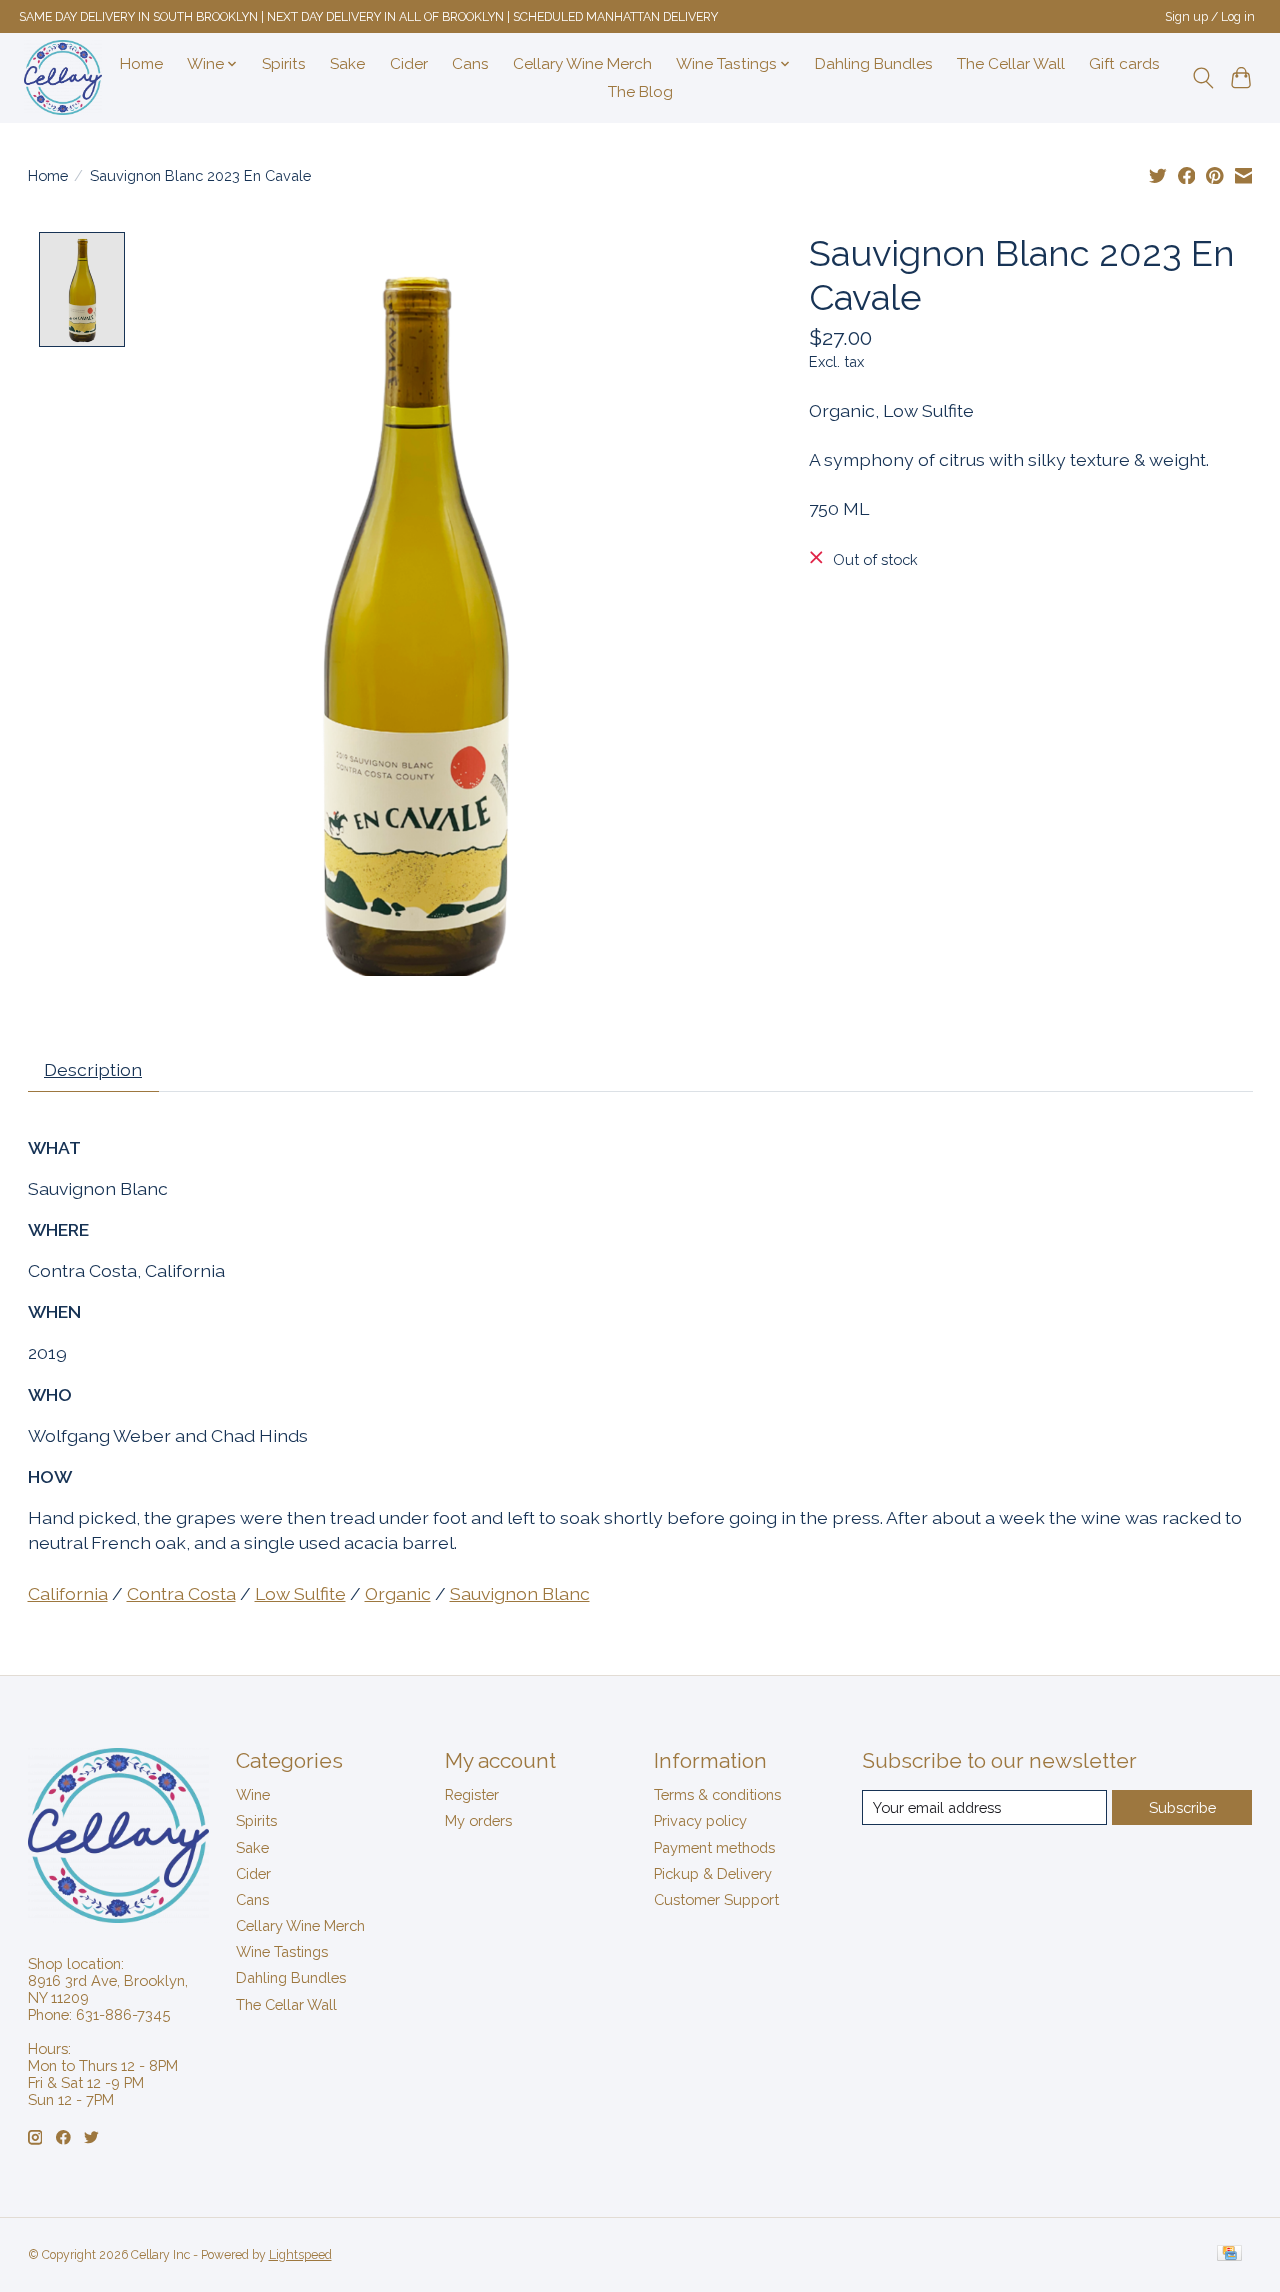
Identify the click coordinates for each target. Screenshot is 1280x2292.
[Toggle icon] (1202, 78)
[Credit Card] (1229, 2254)
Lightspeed (300, 2255)
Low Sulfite (300, 1593)
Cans (470, 64)
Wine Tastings (282, 1951)
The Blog (640, 92)
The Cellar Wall (1011, 64)
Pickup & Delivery (713, 1873)
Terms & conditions (717, 1794)
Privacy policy (700, 1820)
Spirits (284, 64)
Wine (253, 1794)
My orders (478, 1820)
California (68, 1593)
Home (141, 64)
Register (472, 1794)
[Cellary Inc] (63, 77)
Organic (398, 1593)
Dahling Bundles (874, 64)
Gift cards (1124, 64)
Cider (409, 64)
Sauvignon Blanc (520, 1593)
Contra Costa (181, 1593)
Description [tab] (93, 1069)
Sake (347, 64)
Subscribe (1182, 1807)
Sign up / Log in (1210, 17)
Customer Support (716, 1899)
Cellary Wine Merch (582, 64)
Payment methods (714, 1847)
